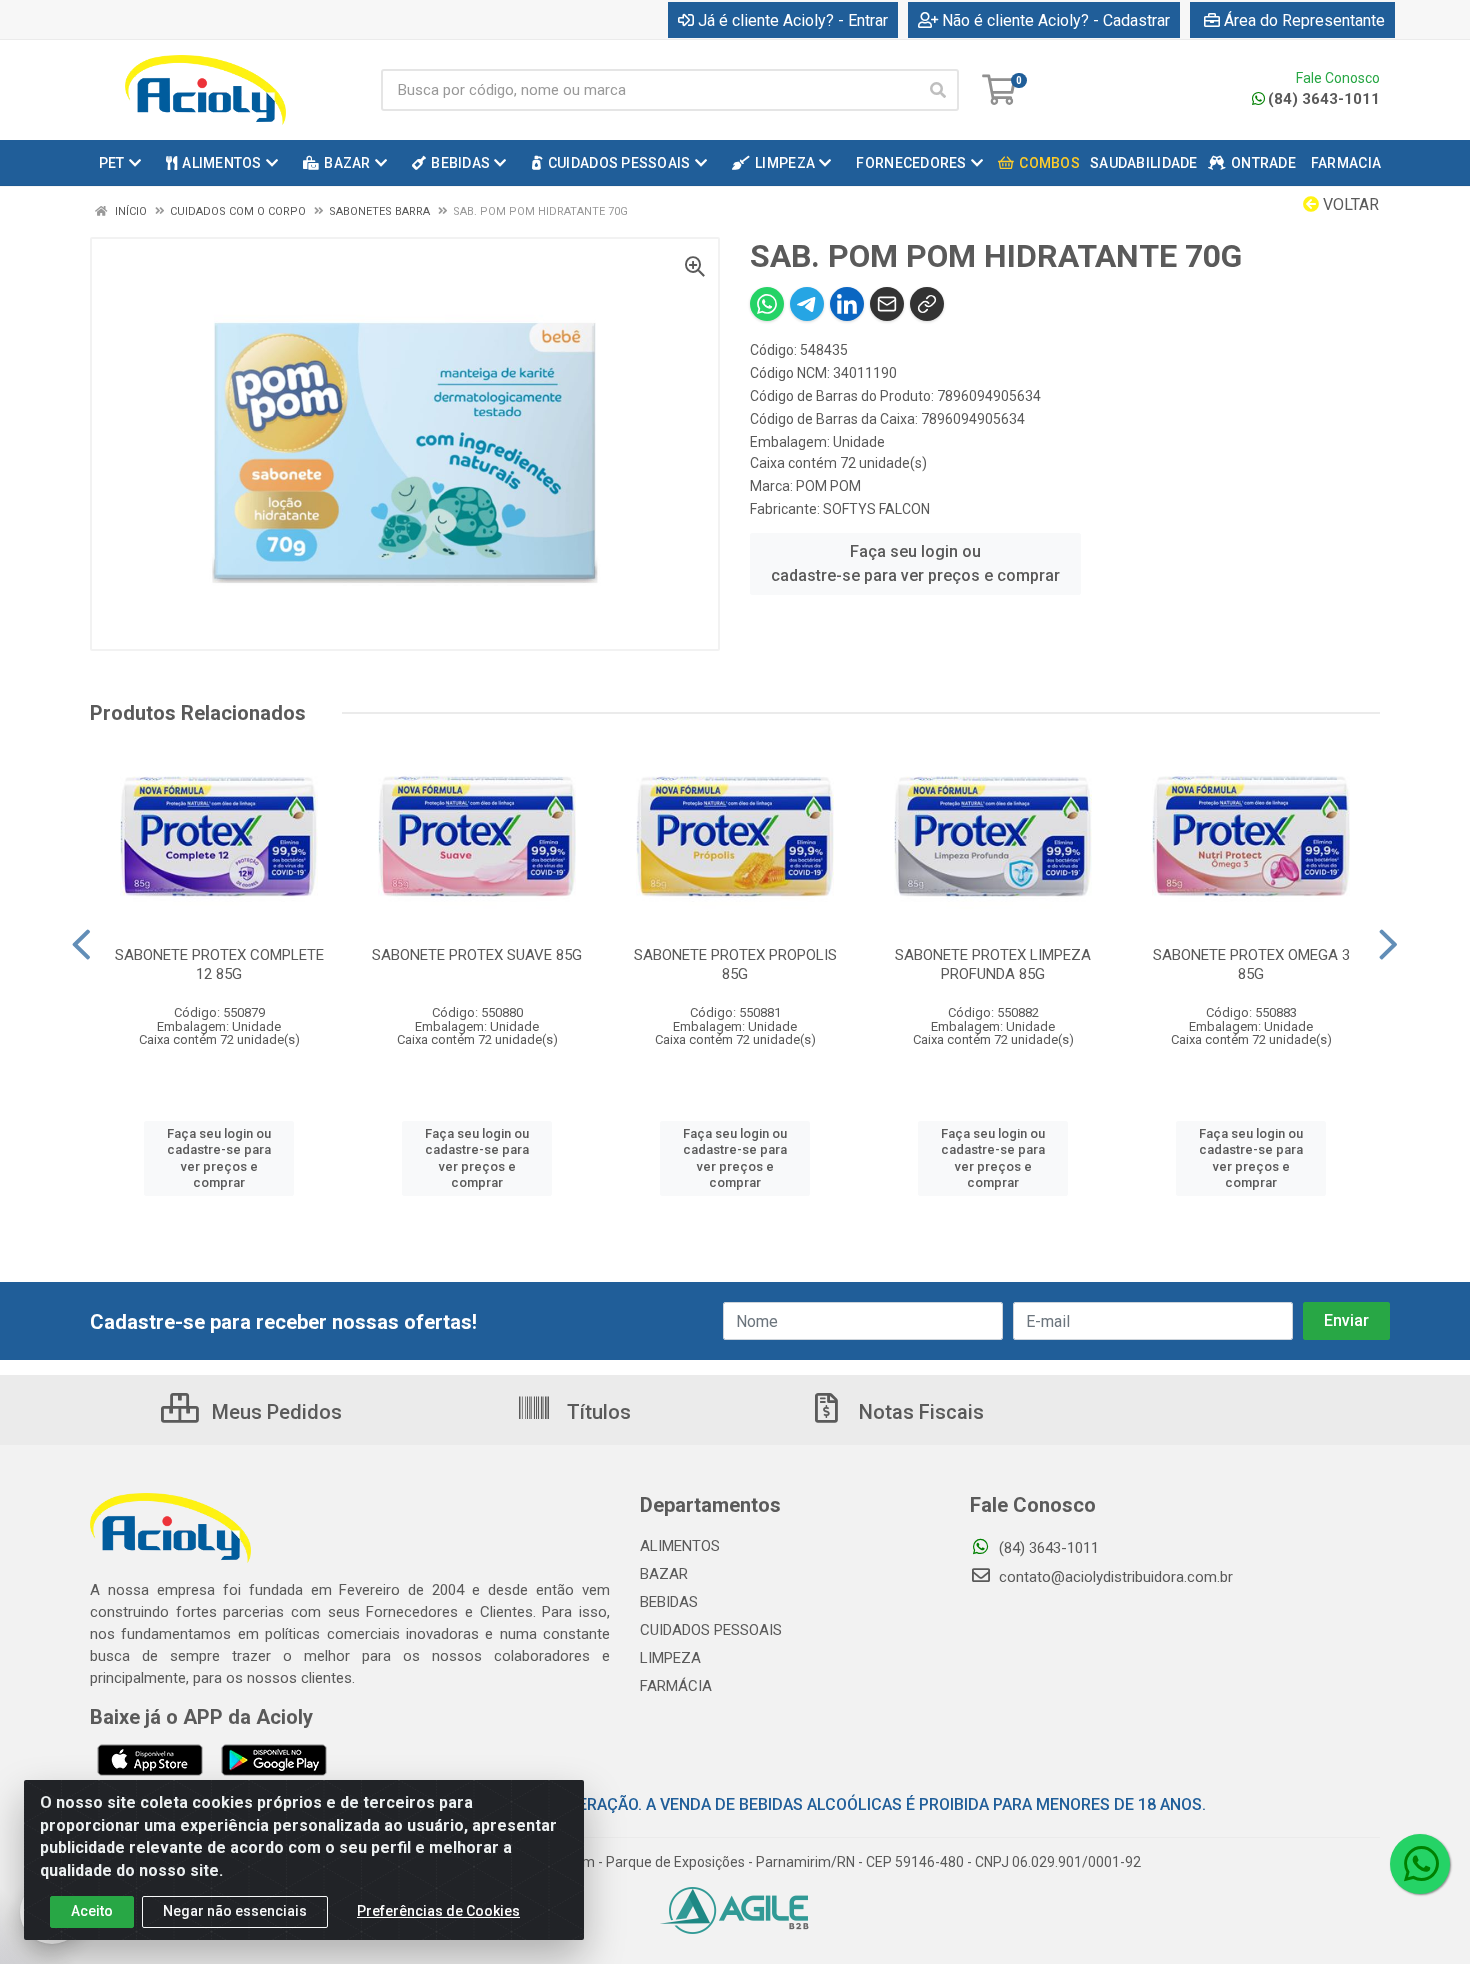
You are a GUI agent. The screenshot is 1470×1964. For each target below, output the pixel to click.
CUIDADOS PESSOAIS (711, 1630)
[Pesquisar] (938, 90)
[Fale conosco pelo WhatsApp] (1420, 1864)
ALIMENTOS (680, 1546)
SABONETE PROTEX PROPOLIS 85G (735, 964)
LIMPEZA (670, 1658)
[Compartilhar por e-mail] (887, 304)
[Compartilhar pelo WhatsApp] (767, 304)
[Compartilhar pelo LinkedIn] (847, 304)
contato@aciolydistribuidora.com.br (1114, 1577)
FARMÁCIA (676, 1686)
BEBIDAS (669, 1602)
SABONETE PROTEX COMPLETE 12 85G (219, 964)
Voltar (1349, 204)
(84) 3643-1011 (1324, 99)
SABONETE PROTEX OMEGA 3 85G (1251, 964)
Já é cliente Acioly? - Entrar (793, 20)
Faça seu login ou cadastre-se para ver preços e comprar (915, 563)
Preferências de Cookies (438, 1911)
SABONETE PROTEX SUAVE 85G (477, 955)
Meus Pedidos (274, 1412)
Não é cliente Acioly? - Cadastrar (1056, 20)
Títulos (596, 1412)
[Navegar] (81, 945)
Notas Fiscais (919, 1412)
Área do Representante (1304, 20)
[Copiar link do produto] (927, 304)
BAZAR (664, 1574)
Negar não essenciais (235, 1911)
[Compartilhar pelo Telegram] (807, 304)
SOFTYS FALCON (876, 509)
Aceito (92, 1911)
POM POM (828, 486)
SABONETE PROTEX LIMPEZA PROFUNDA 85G (993, 964)
